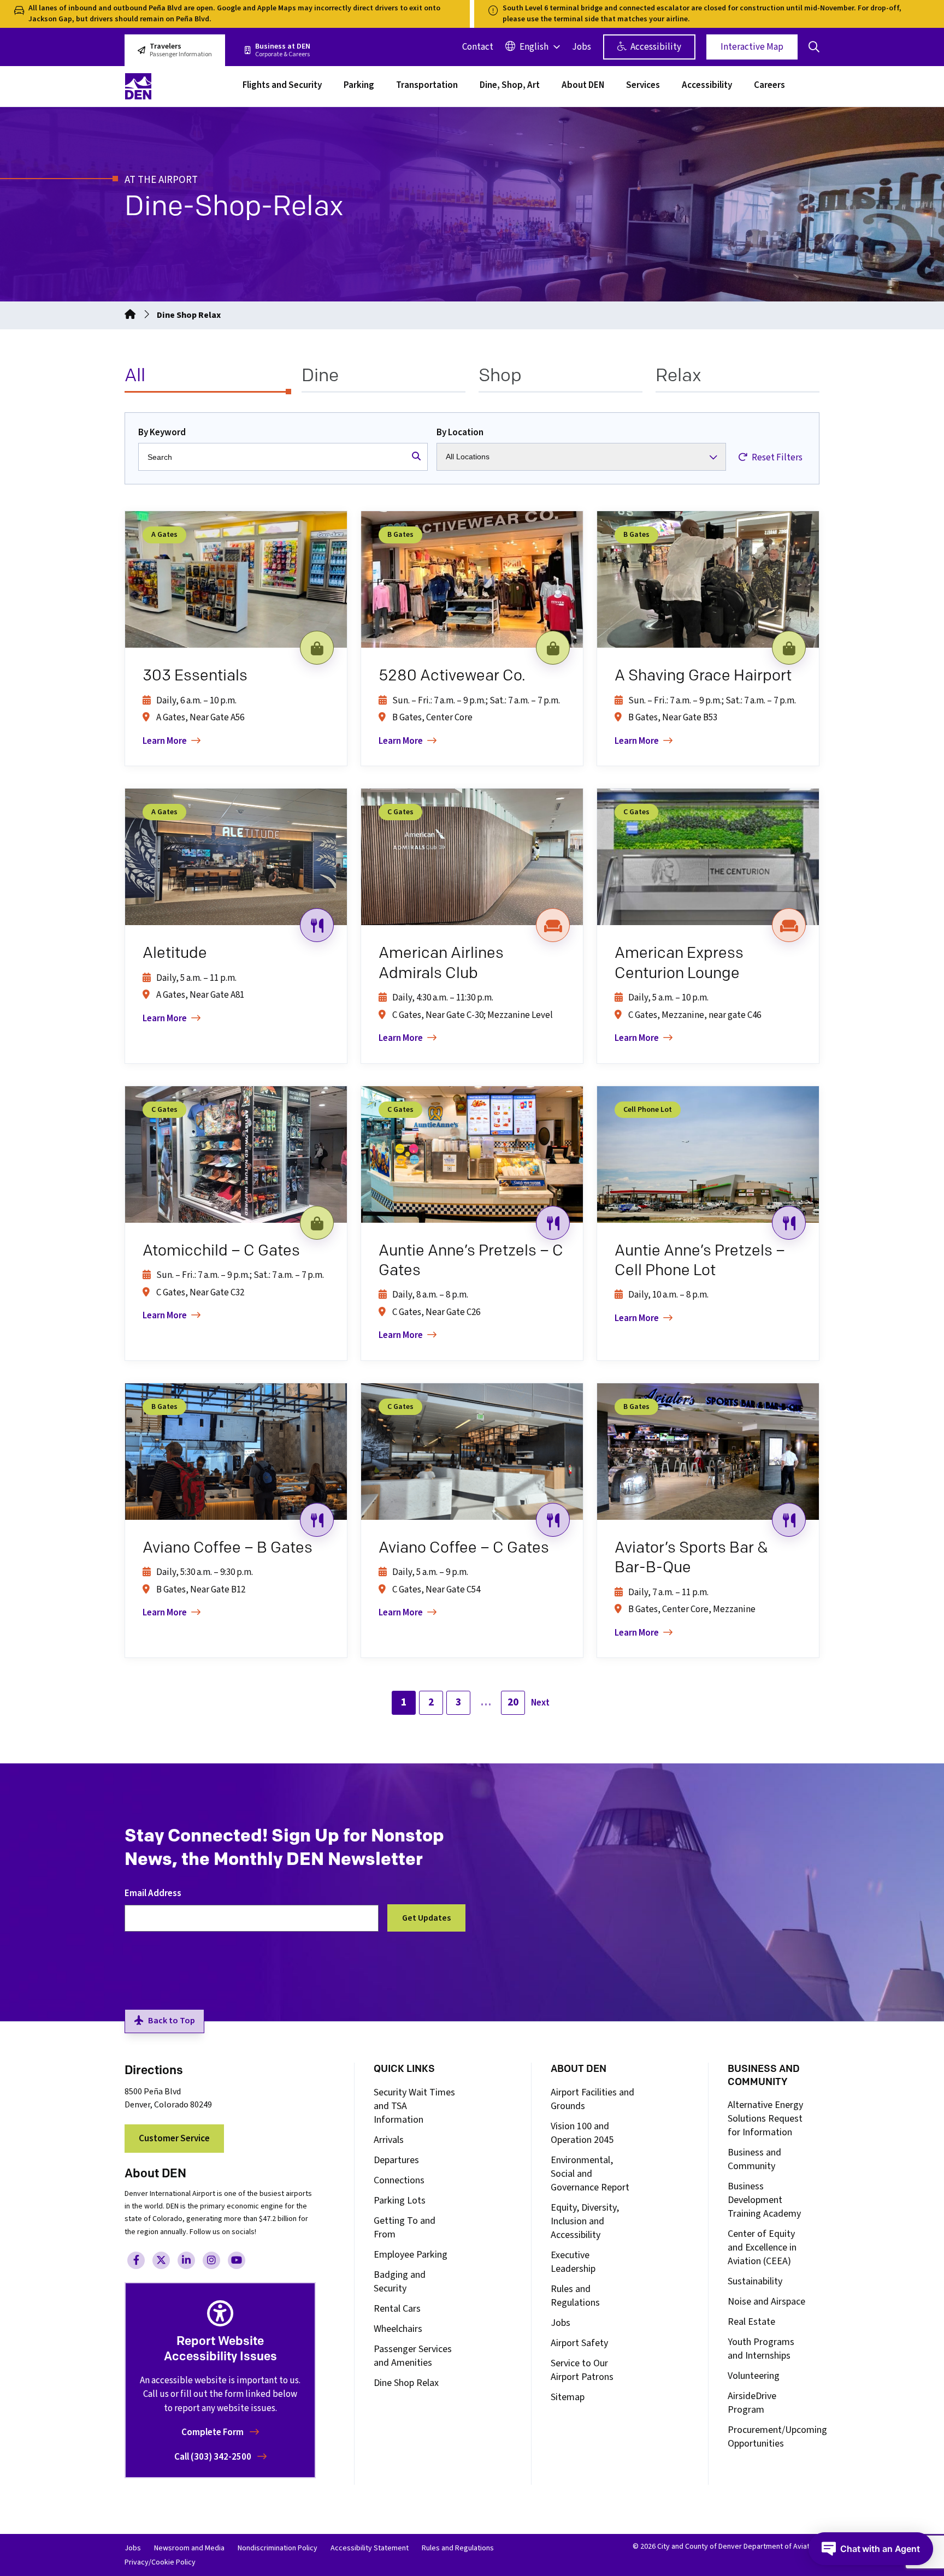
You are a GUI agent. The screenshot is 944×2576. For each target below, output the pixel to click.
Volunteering (754, 2376)
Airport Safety (579, 2343)
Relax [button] (678, 375)
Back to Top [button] (172, 2021)
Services (643, 86)
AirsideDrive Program (752, 2403)
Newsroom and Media (189, 2548)
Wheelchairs (398, 2329)
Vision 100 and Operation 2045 (582, 2133)
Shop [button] (500, 375)
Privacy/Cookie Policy (160, 2562)
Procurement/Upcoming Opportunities (777, 2437)
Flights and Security (282, 86)
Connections (399, 2180)
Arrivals (389, 2140)
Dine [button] (320, 375)
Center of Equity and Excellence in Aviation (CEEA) (762, 2248)
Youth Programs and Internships (761, 2349)
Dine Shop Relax (406, 2383)
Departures (396, 2160)
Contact (478, 47)
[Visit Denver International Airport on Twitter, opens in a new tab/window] (161, 2260)
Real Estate (751, 2322)
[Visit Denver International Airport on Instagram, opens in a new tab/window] (211, 2260)
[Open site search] (814, 47)
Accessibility (655, 47)
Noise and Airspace (766, 2302)
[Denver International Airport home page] (177, 86)
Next (540, 1703)
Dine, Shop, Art (510, 86)
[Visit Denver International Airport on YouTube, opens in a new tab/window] (237, 2260)
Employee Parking (411, 2255)
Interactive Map (752, 47)
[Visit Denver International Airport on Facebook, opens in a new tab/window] (136, 2260)
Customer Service (174, 2139)
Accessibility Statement (370, 2548)
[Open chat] (871, 2549)
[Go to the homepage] (130, 315)
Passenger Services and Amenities (413, 2356)
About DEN (583, 86)
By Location (460, 433)
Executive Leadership (573, 2262)
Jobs (582, 47)
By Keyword (162, 433)
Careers (769, 86)
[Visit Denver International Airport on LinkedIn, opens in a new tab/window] (186, 2260)
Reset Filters (776, 458)
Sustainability (755, 2281)
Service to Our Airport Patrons (582, 2370)
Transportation (427, 86)
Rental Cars (397, 2309)
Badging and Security (400, 2282)
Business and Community (754, 2159)
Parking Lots (400, 2201)
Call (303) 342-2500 (214, 2457)
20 (513, 1702)
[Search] (416, 457)
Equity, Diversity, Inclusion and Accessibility (585, 2221)
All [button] (135, 375)
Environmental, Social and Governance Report (590, 2174)
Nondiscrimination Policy (278, 2548)
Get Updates (426, 1918)
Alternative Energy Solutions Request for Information (765, 2119)
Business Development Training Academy (764, 2200)
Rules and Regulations (575, 2296)
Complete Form (213, 2432)
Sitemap (568, 2397)
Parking (359, 86)
